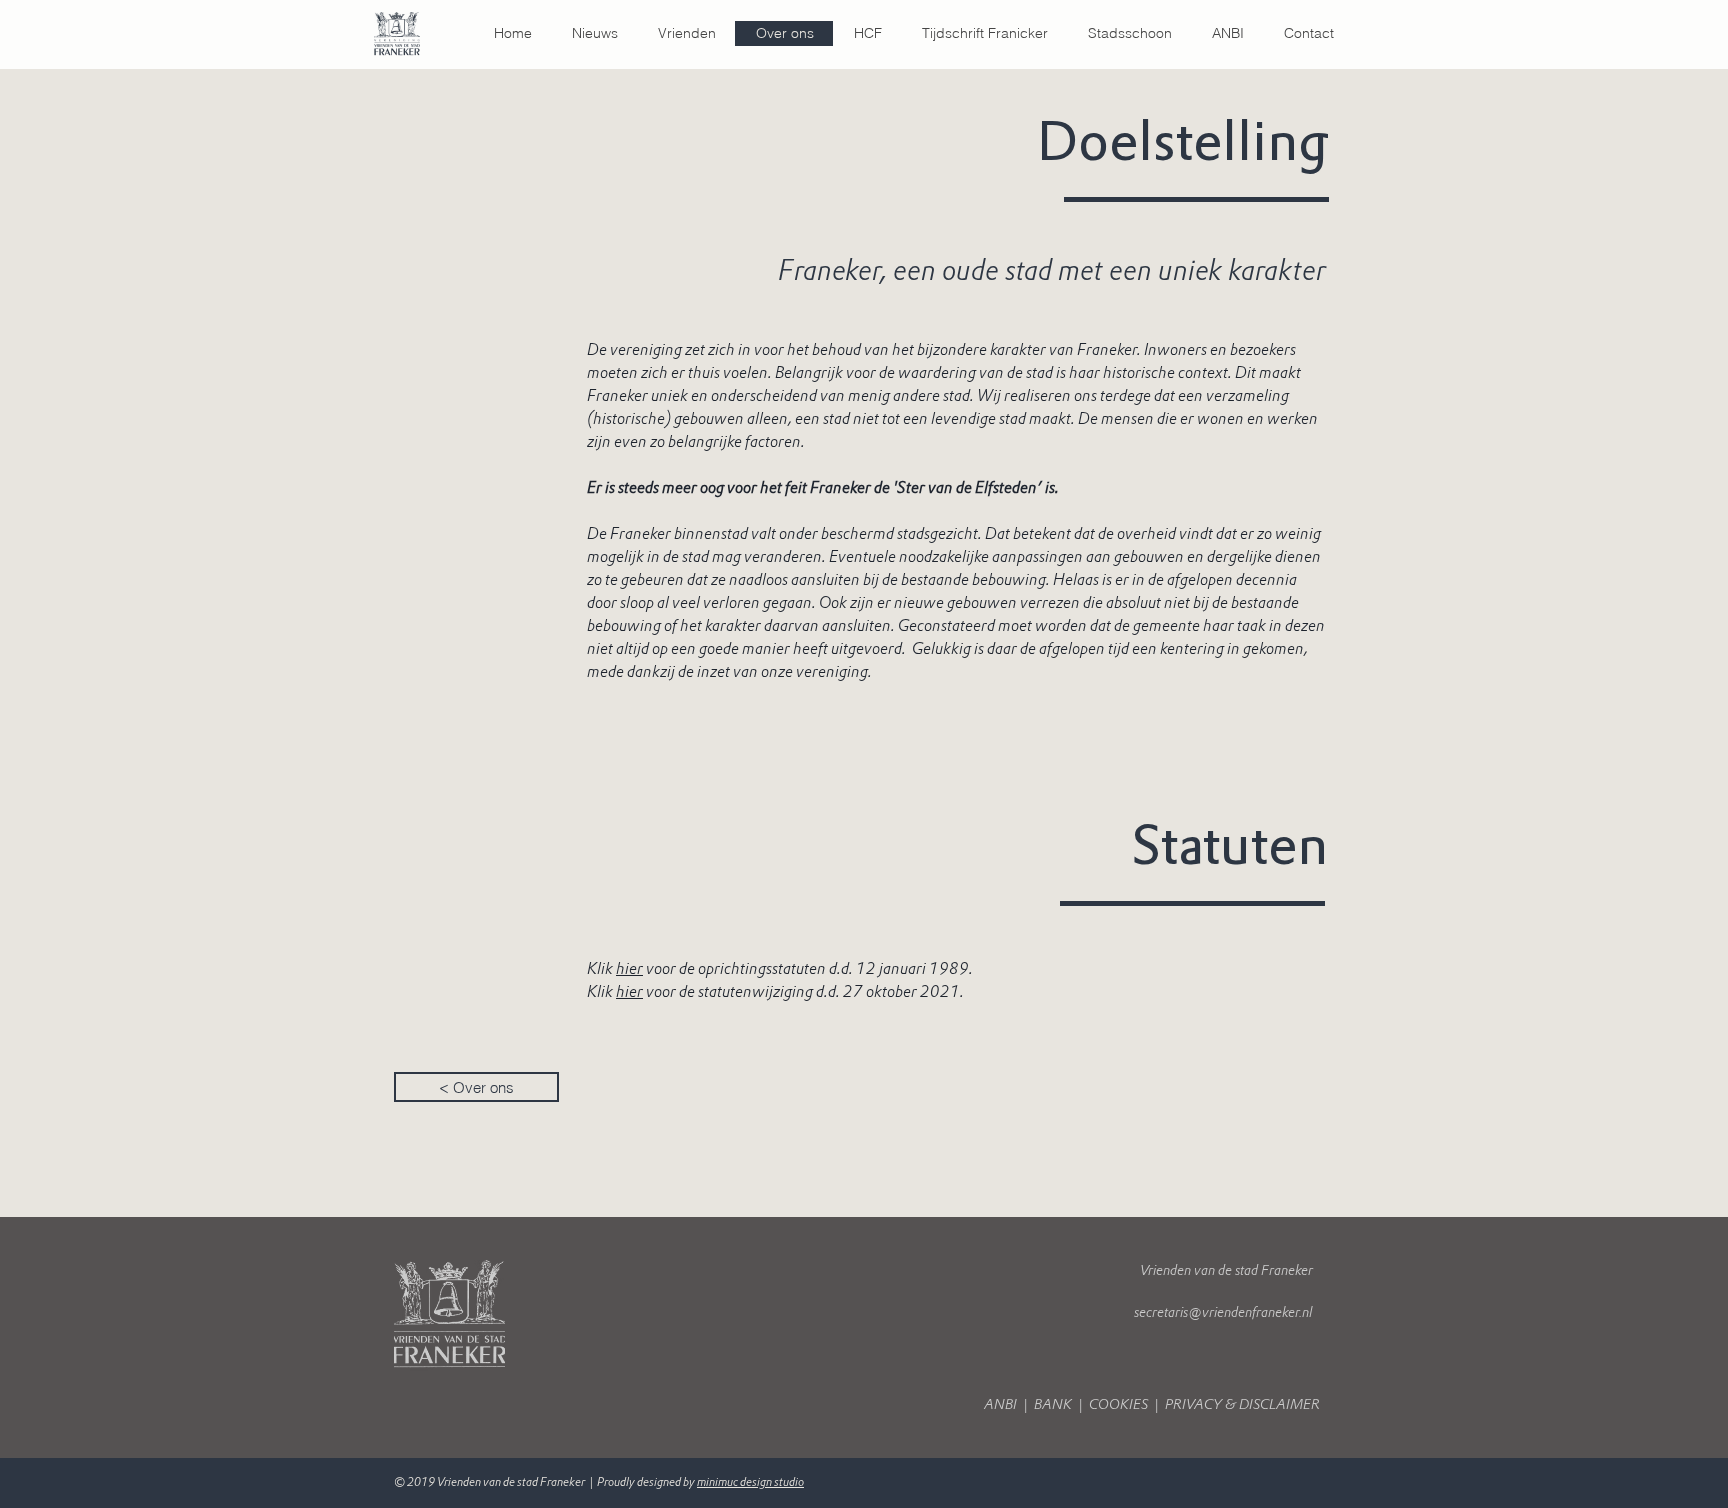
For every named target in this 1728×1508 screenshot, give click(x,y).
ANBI (1003, 1404)
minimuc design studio (750, 1482)
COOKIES (1118, 1404)
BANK (1054, 1404)
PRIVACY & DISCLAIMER (1244, 1404)
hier (629, 991)
